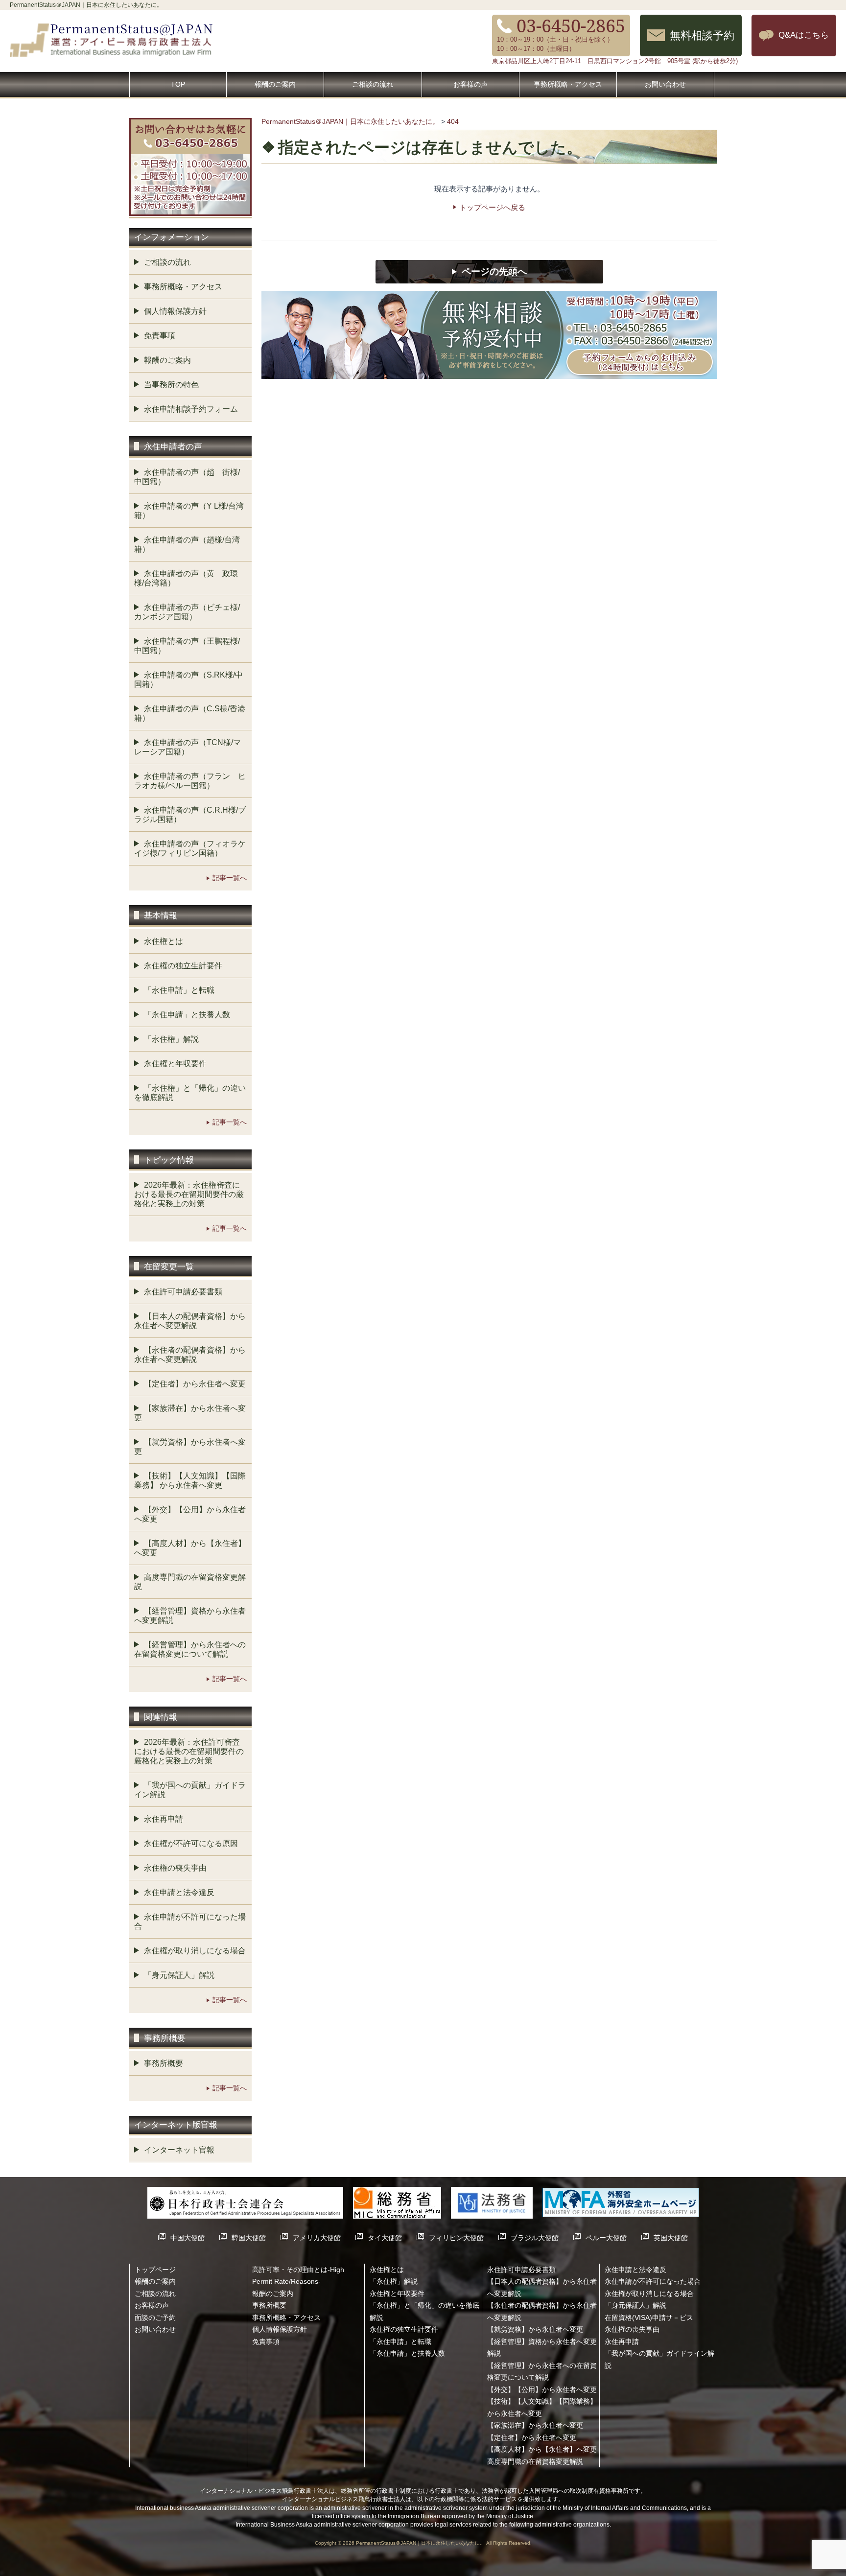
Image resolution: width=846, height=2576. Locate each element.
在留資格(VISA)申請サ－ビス (649, 2318)
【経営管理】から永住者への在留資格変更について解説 (190, 1649)
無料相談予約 (702, 35)
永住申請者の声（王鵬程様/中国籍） (187, 646)
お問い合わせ (665, 84)
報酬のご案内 (275, 84)
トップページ (155, 2270)
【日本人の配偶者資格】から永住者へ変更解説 (190, 1321)
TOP (178, 84)
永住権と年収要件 (175, 1064)
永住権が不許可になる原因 (191, 1843)
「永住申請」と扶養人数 (187, 1015)
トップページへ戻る (492, 207)
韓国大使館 (249, 2238)
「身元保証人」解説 (179, 1975)
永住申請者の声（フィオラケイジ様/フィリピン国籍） (190, 848)
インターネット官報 (179, 2150)
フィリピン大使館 (456, 2238)
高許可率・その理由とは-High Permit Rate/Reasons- (298, 2275)
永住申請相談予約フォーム (191, 409)
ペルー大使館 (606, 2238)
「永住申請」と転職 (179, 990)
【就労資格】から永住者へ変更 (190, 1447)
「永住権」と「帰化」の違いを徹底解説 (190, 1093)
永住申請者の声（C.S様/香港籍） (190, 713)
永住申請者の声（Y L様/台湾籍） (189, 511)
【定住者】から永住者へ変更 (195, 1384)
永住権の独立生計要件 (183, 966)
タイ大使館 (385, 2238)
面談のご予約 (155, 2318)
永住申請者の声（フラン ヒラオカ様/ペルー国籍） (190, 781)
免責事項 (160, 336)
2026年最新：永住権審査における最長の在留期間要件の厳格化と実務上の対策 (189, 1194)
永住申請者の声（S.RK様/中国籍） (188, 679)
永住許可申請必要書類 (183, 1292)
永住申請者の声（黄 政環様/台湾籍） (186, 578)
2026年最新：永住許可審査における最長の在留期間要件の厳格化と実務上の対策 (189, 1751)
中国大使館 (188, 2238)
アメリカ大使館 (317, 2238)
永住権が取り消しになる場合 (195, 1951)
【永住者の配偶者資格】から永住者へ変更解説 (190, 1355)
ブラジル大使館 (535, 2238)
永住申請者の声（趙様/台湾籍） (187, 544)
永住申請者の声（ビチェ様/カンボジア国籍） (187, 612)
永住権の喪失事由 (175, 1868)
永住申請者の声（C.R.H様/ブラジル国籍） (190, 815)
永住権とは (164, 941)
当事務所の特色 (171, 385)
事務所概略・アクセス (568, 84)
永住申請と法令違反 (179, 1892)
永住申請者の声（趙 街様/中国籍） (187, 477)
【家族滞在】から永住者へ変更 (190, 1413)
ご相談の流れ (373, 84)
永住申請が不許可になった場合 (190, 1921)
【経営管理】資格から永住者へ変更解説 (190, 1616)
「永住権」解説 (171, 1039)
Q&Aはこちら (804, 35)
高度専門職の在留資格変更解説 (190, 1582)
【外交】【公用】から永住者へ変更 (190, 1514)
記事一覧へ (230, 878)
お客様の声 (470, 84)
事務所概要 (164, 2063)
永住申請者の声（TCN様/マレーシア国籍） (188, 747)
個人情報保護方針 (175, 311)
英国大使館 (671, 2238)
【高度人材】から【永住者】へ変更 (190, 1548)
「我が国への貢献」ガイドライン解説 (190, 1790)
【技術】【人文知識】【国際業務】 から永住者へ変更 (190, 1480)
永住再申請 (164, 1819)
